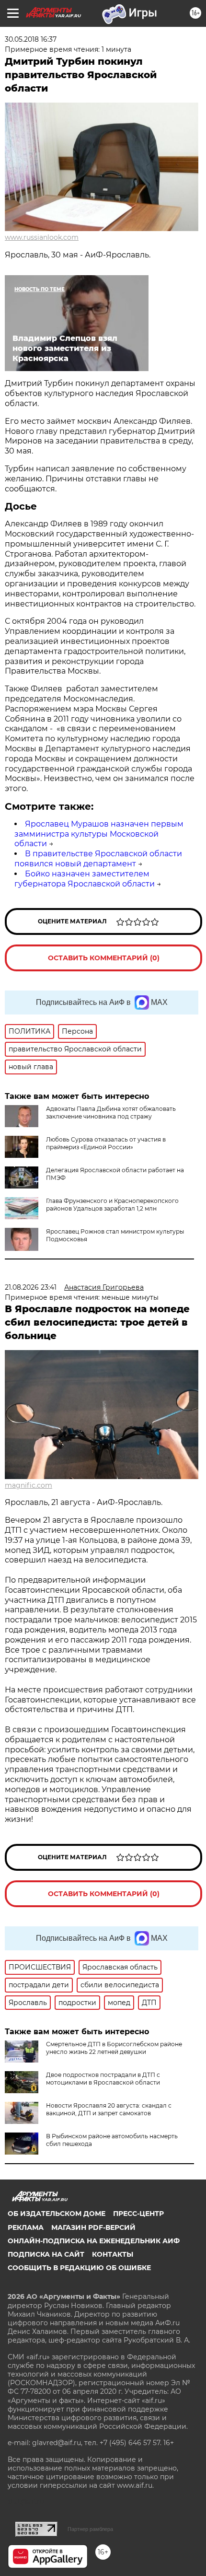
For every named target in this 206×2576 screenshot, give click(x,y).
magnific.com (29, 1485)
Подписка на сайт (46, 2254)
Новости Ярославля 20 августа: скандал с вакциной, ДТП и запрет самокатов (109, 2109)
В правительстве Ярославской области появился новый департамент (98, 859)
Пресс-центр (138, 2214)
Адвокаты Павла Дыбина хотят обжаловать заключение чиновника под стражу (111, 1113)
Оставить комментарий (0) (104, 958)
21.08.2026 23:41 (31, 1287)
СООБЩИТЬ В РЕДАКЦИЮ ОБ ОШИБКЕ (79, 2268)
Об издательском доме (57, 2214)
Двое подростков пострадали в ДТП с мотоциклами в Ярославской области (103, 2079)
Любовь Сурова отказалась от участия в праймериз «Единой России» (106, 1143)
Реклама (26, 2227)
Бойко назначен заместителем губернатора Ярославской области (85, 879)
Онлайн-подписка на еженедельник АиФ (94, 2241)
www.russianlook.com (42, 237)
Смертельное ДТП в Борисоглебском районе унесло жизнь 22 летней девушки (114, 2048)
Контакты (113, 2254)
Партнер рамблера (90, 2529)
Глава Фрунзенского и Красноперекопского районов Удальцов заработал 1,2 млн (112, 1205)
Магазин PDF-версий (93, 2227)
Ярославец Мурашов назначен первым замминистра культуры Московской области (99, 834)
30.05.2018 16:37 (31, 39)
